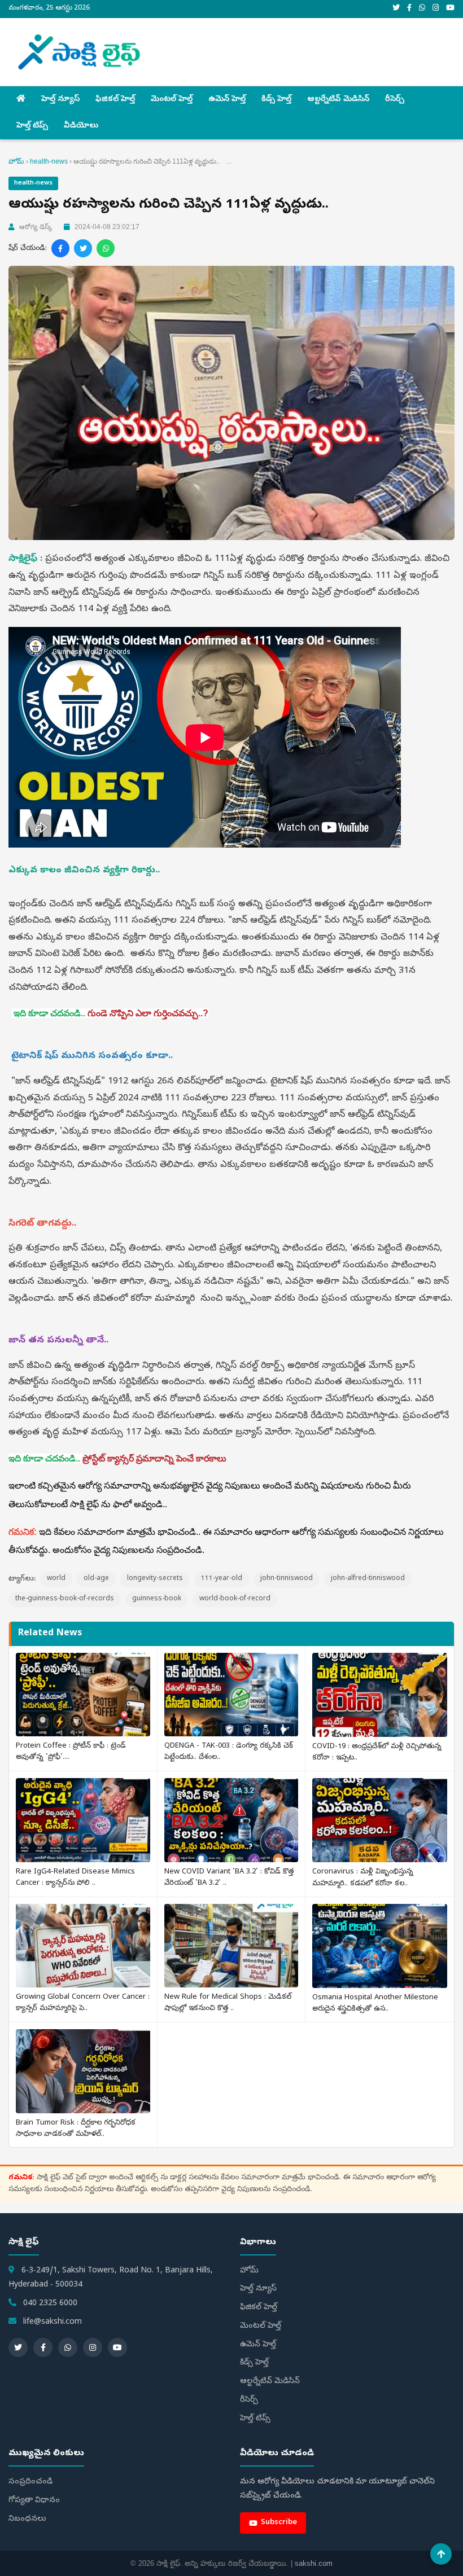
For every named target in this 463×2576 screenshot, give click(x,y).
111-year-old (222, 1579)
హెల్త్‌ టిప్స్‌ (32, 126)
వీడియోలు (81, 126)
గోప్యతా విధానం (34, 2501)
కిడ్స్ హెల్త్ (276, 100)
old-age (96, 1579)
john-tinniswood (287, 1579)
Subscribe (279, 2523)
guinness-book (157, 1599)
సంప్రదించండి (30, 2482)
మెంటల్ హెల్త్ (172, 100)
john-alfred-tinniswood (368, 1579)
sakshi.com (314, 2563)
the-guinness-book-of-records (65, 1599)
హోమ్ (16, 161)
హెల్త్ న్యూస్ (60, 100)
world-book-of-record (235, 1599)
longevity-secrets (155, 1579)
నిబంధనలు (27, 2519)
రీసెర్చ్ (395, 100)
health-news (49, 161)
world (56, 1579)
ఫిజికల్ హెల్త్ (115, 100)
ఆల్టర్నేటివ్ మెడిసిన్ (338, 100)
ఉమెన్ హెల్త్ (227, 100)
